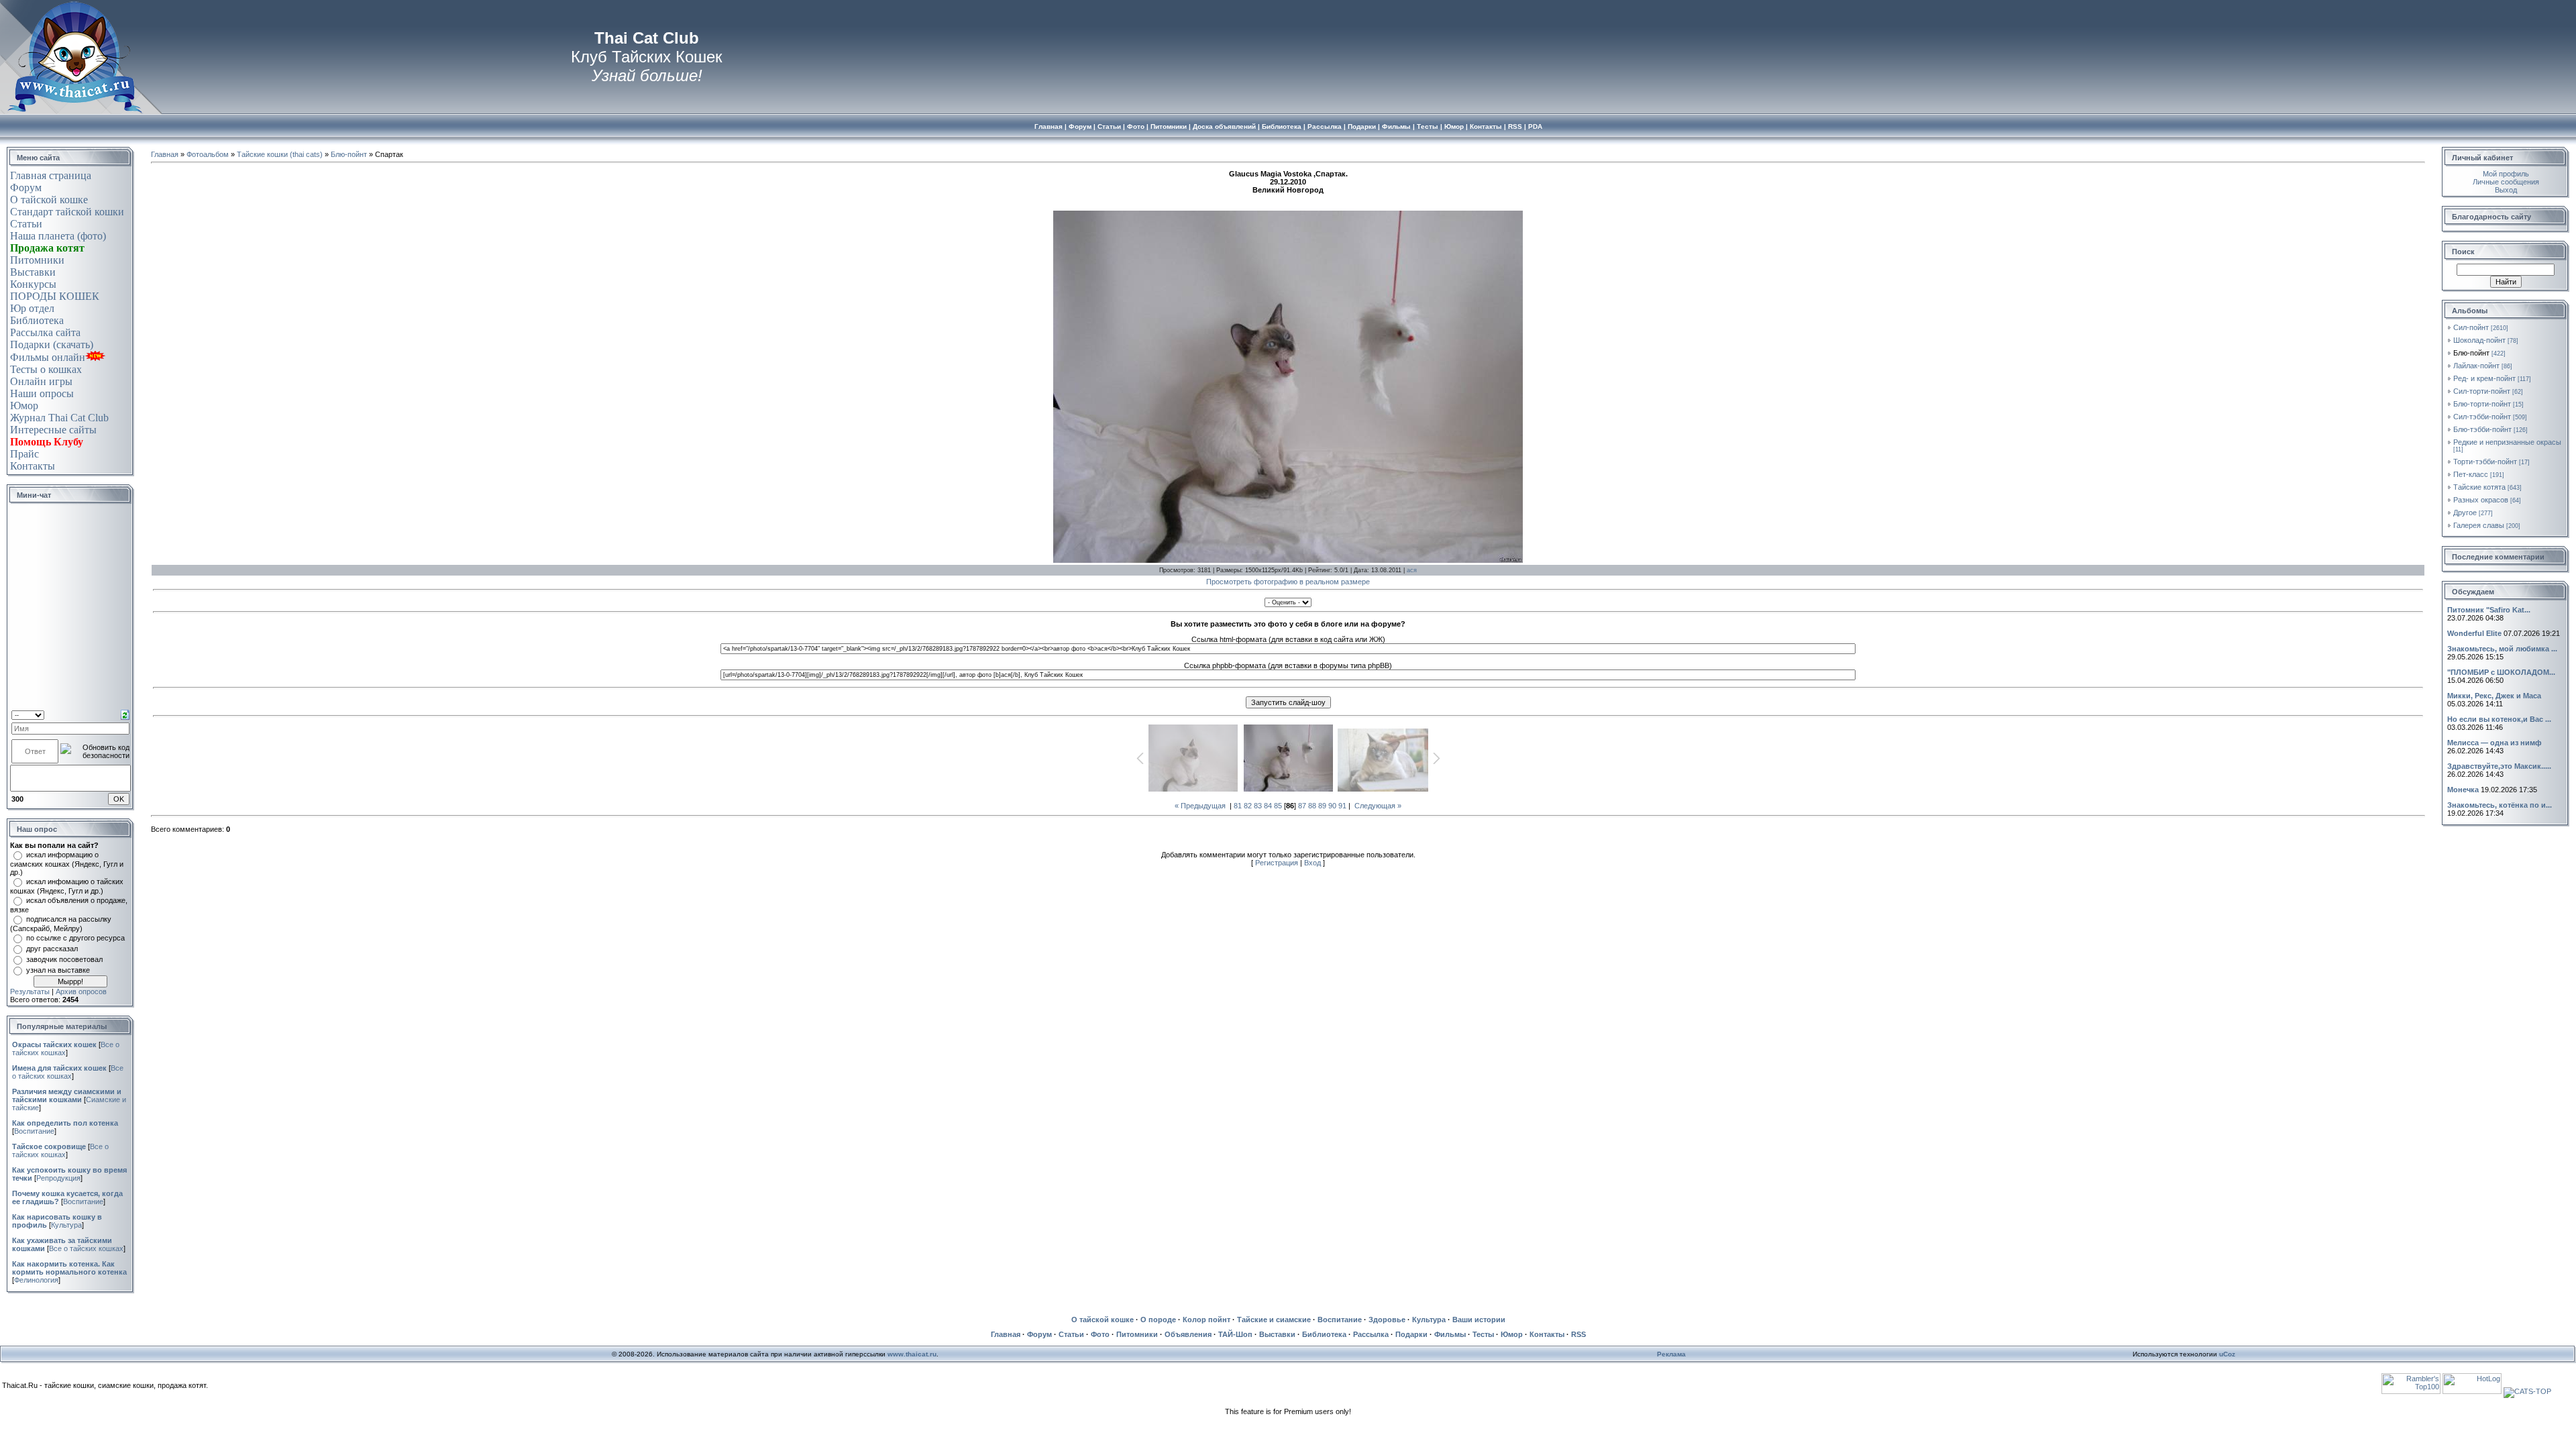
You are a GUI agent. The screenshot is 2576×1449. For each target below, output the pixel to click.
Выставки (33, 272)
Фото (1100, 1334)
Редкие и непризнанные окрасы (2507, 442)
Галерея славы (2479, 525)
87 (1302, 806)
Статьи (26, 224)
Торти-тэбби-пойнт (2485, 462)
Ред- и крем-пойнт (2484, 378)
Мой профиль (2506, 174)
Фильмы (1450, 1334)
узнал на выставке (58, 970)
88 (1312, 806)
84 (1268, 806)
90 (1332, 806)
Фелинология (36, 1280)
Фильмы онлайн (48, 357)
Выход (2506, 190)
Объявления (1188, 1334)
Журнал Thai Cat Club (59, 418)
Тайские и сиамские (1274, 1320)
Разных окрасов (2481, 500)
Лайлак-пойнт (2476, 366)
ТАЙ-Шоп (1235, 1334)
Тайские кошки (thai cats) (280, 154)
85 (1278, 806)
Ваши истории (1479, 1320)
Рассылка (1371, 1334)
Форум (26, 187)
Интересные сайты (53, 430)
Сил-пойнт (2471, 327)
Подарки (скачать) (52, 344)
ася (1412, 570)
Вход (1312, 863)
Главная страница (51, 175)
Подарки (1411, 1334)
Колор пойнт (1206, 1320)
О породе (1158, 1320)
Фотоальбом (208, 154)
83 (1258, 806)
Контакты (33, 466)
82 (1248, 806)
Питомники (37, 260)
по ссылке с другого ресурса (75, 938)
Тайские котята (2479, 487)
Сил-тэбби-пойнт (2482, 417)
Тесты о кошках (46, 369)
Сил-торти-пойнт (2482, 391)
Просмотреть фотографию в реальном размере (1288, 582)
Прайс (24, 454)
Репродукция (58, 1178)
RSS (1578, 1334)
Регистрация (1277, 863)
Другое (2465, 513)
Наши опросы (42, 393)
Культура (66, 1225)
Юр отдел (32, 308)
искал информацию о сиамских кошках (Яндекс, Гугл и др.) (67, 863)
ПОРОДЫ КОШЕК (55, 296)
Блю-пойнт (349, 154)
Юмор (24, 406)
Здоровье (1387, 1320)
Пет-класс (2471, 474)
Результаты (30, 991)
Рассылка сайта (45, 332)
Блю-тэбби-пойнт (2482, 429)
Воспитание (34, 1131)
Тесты (1483, 1334)
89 (1322, 806)
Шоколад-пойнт (2479, 340)
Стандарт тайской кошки (67, 212)
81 (1238, 806)
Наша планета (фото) (58, 236)
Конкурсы (33, 284)
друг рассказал (52, 949)
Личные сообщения (2506, 182)
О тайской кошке (49, 200)
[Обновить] (125, 714)
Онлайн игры (41, 381)
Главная (165, 154)
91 (1342, 806)
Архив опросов (81, 991)
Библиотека (37, 320)
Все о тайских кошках (68, 1072)
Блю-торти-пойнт (2482, 404)
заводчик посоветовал (64, 959)
